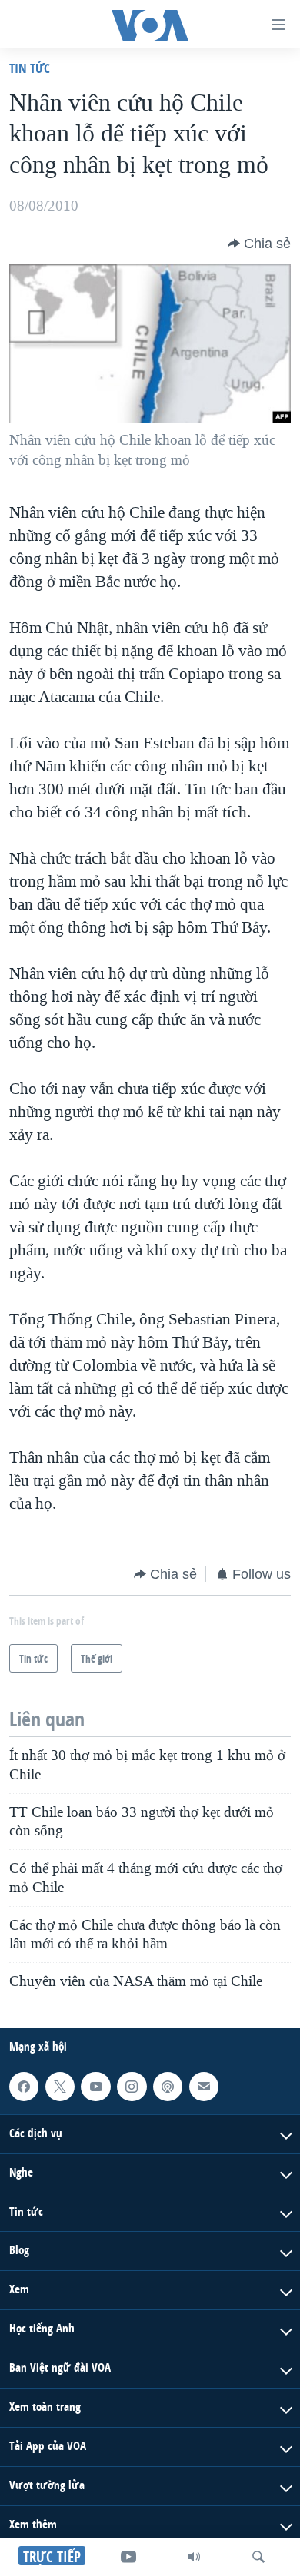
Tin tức (30, 68)
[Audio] (194, 2557)
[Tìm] (258, 2557)
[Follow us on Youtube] (95, 2087)
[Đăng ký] (204, 2087)
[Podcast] (168, 2087)
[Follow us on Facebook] (24, 2087)
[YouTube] (128, 2557)
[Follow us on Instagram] (132, 2087)
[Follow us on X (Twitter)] (60, 2087)
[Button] (259, 244)
